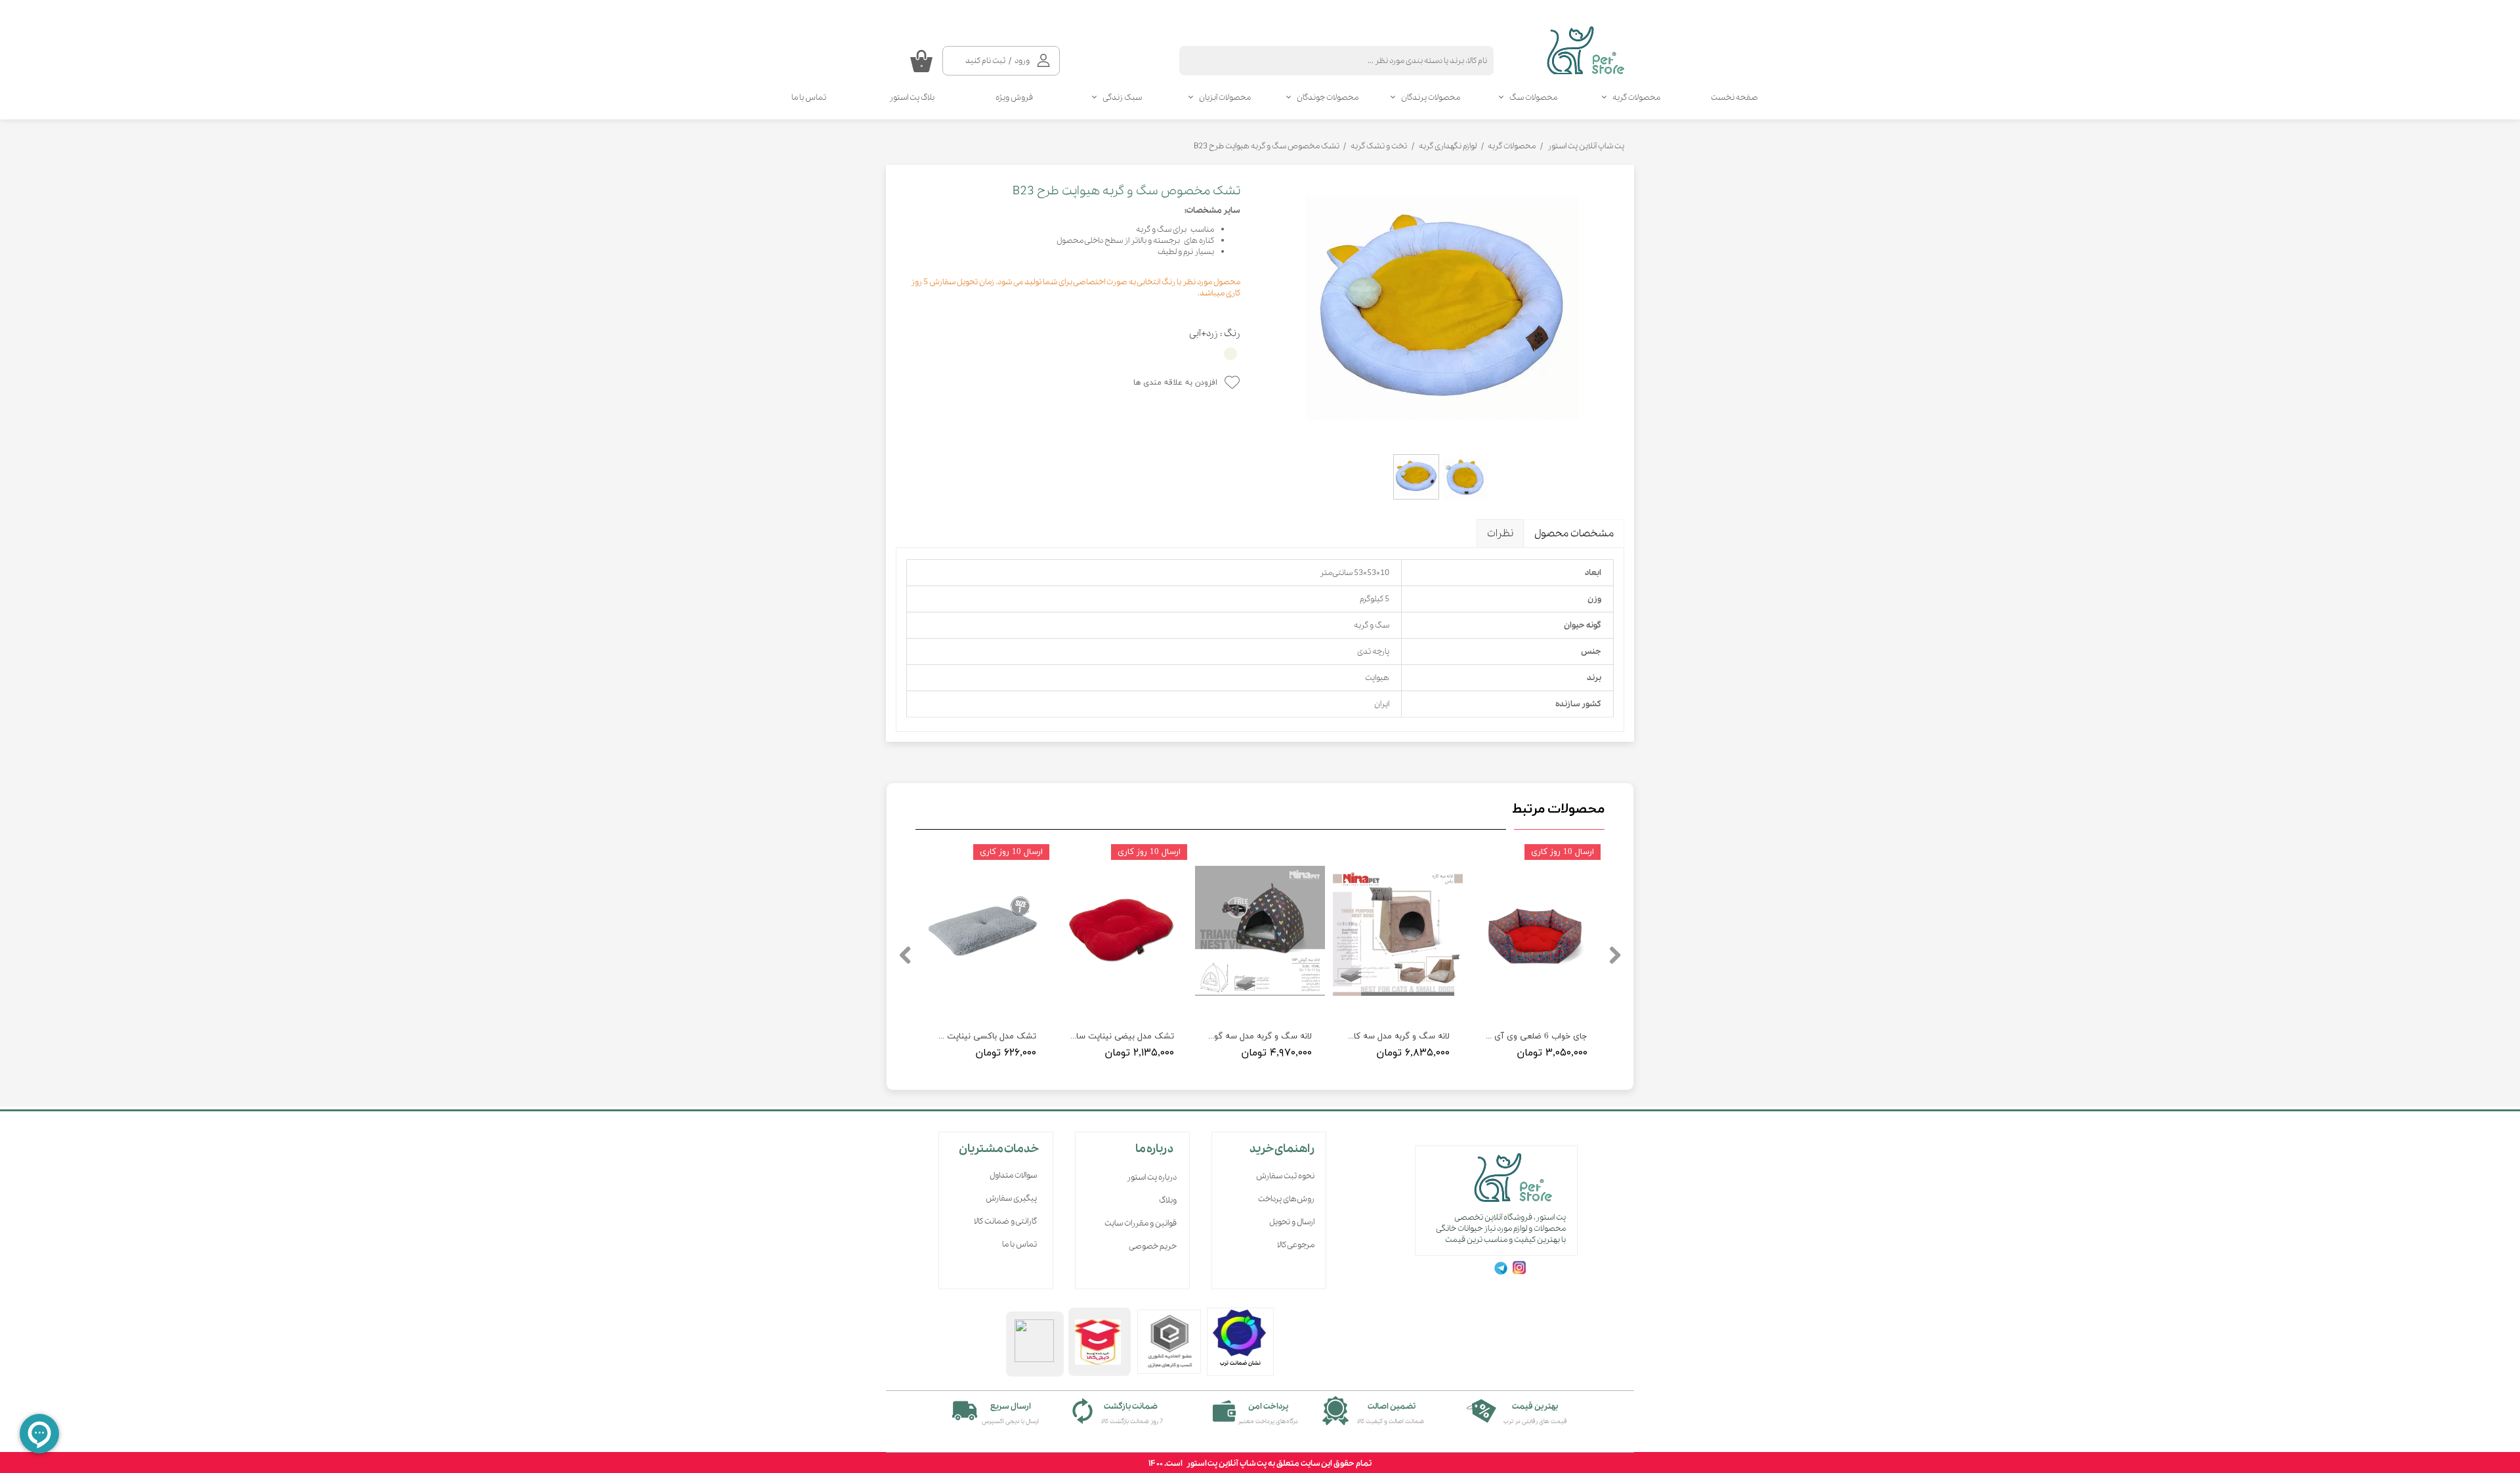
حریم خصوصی (1153, 1246)
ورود (1022, 61)
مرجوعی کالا (1296, 1245)
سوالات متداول (1013, 1175)
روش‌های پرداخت (1286, 1199)
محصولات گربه (1636, 97)
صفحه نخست (1734, 97)
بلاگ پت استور (912, 97)
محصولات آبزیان (1225, 97)
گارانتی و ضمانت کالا (1005, 1221)
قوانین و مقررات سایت (1141, 1223)
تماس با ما (809, 97)
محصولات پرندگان (1431, 97)
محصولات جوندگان (1328, 97)
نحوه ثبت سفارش (1285, 1176)
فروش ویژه (1014, 97)
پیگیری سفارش (1011, 1198)
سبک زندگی (1122, 97)
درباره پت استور (1152, 1177)
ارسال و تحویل (1292, 1222)
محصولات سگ (1533, 97)
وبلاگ (1168, 1200)
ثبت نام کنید (985, 61)
